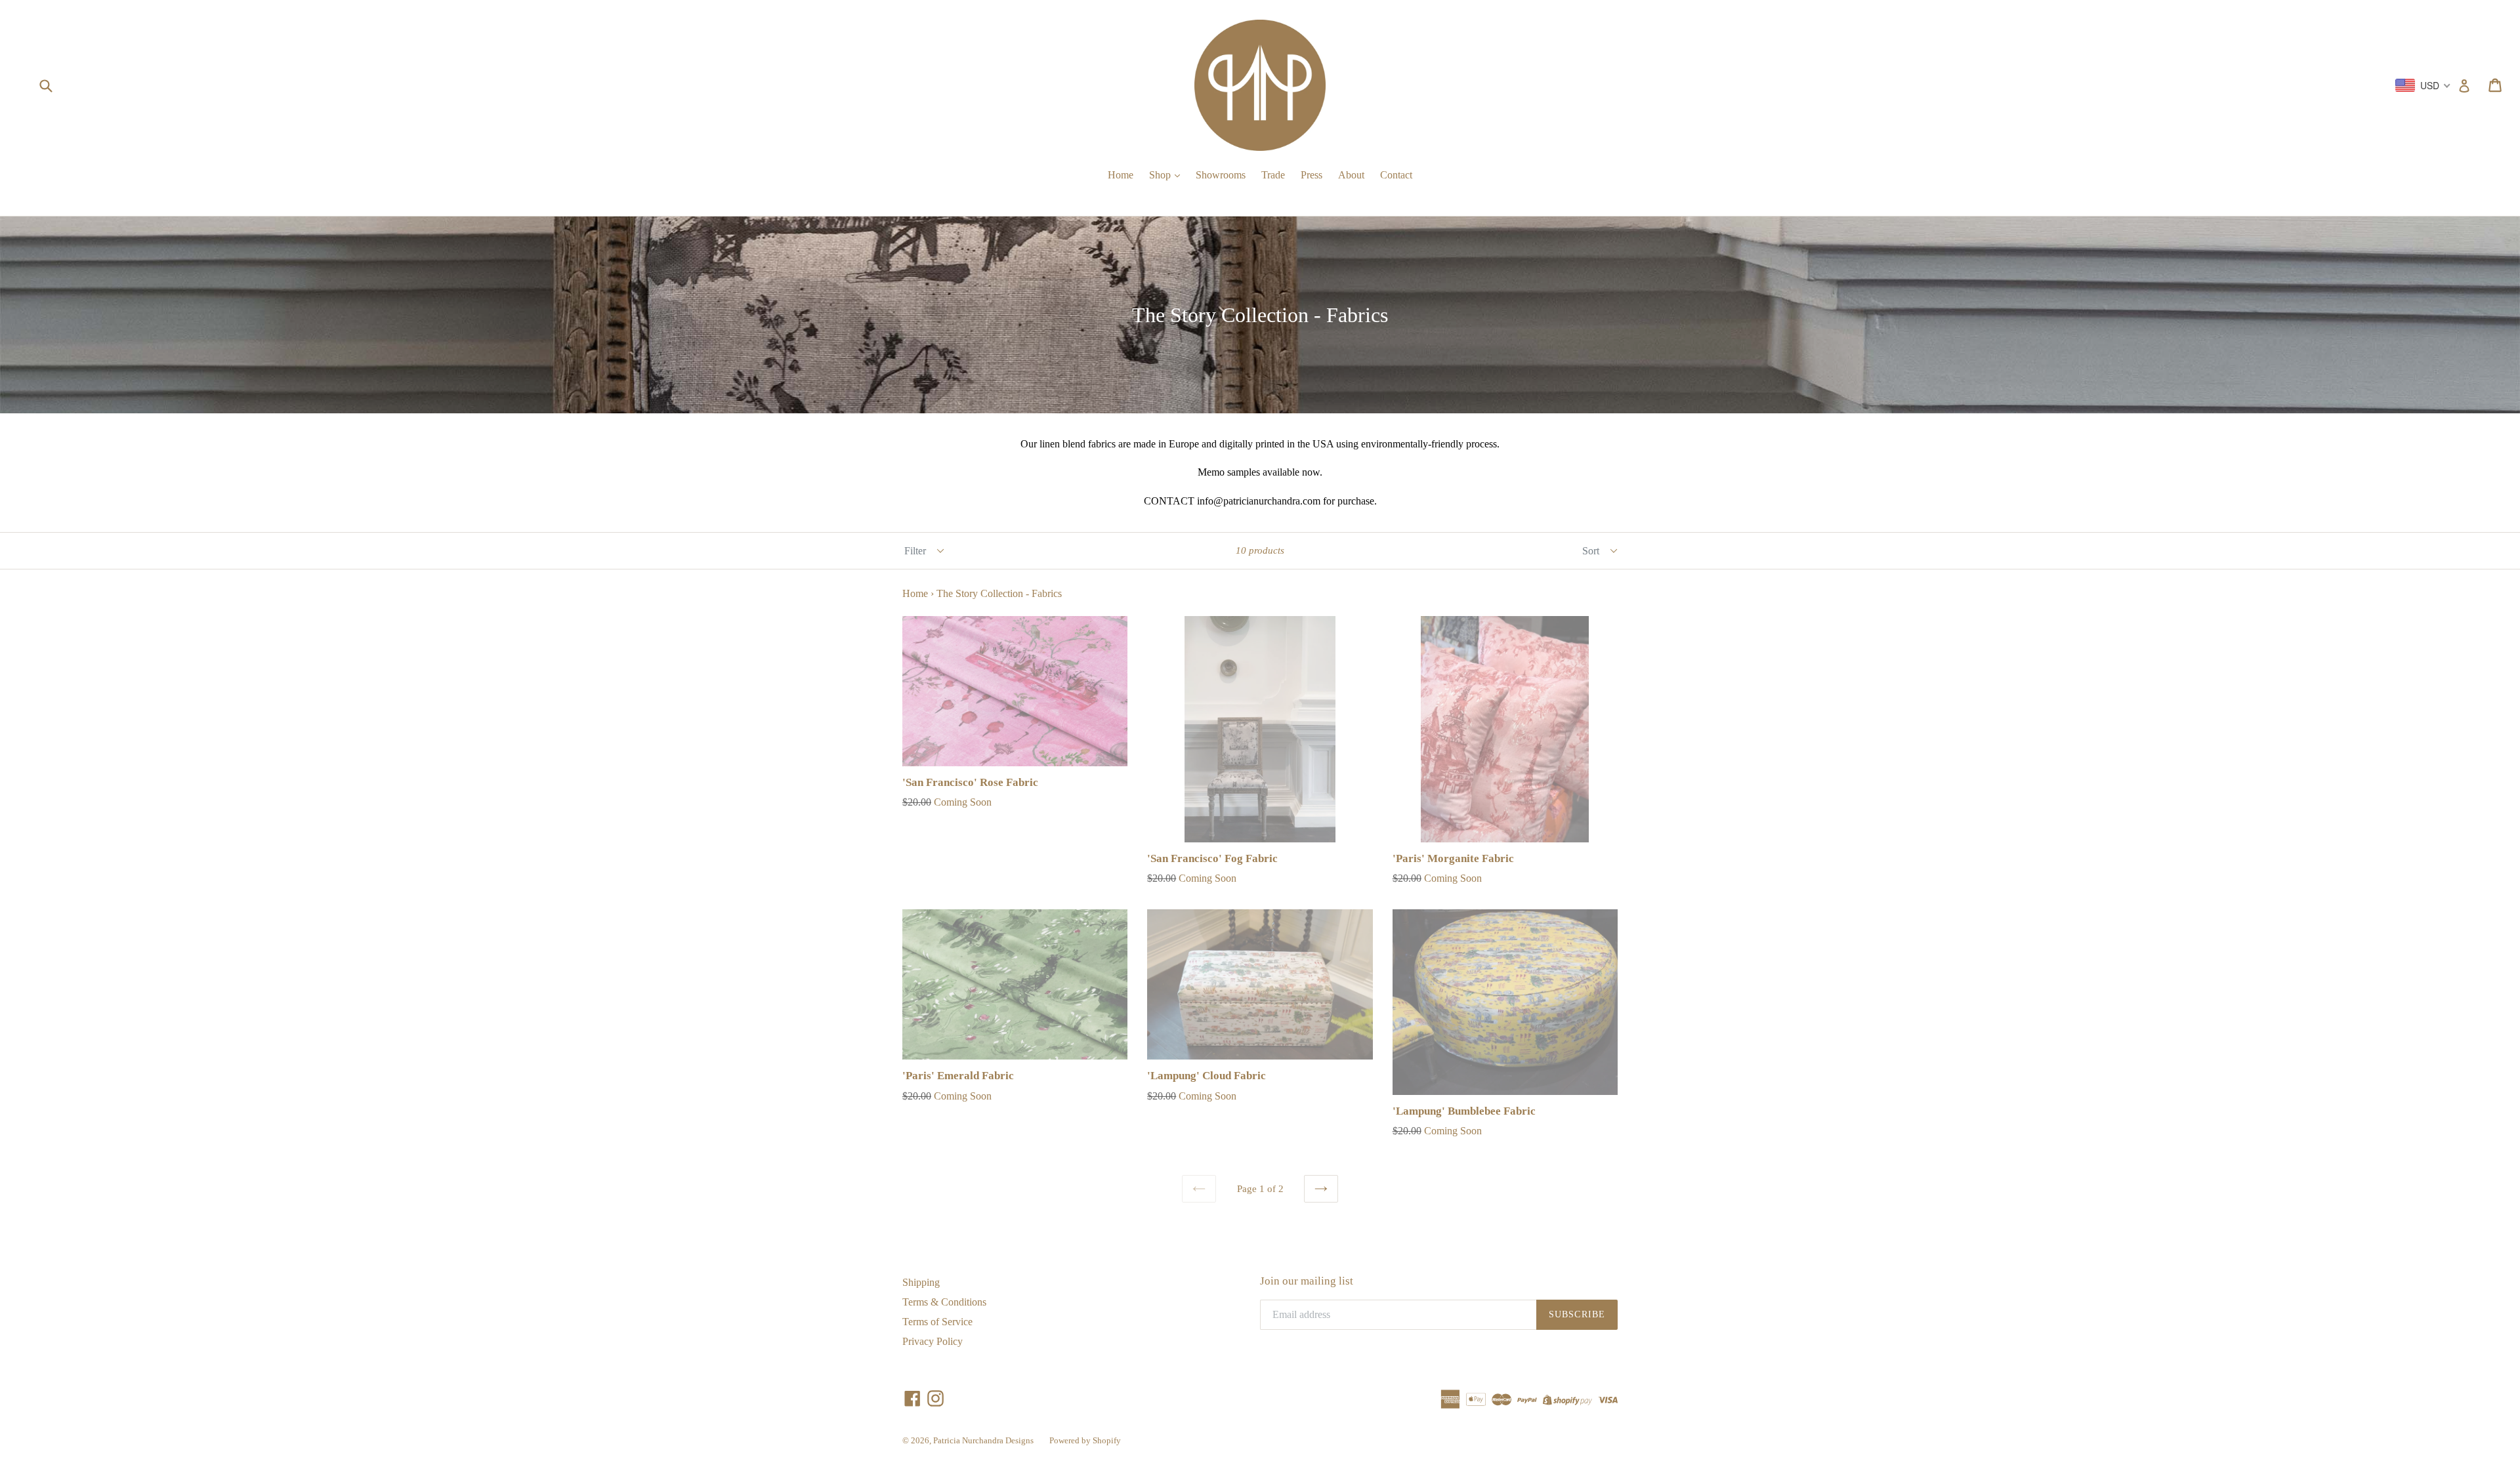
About (1351, 175)
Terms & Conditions (944, 1302)
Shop (1161, 175)
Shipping (921, 1282)
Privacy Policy (933, 1341)
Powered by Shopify (1085, 1440)
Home (1121, 175)
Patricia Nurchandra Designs (983, 1440)
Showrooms (1221, 175)
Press (1312, 175)
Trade (1273, 175)
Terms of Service (937, 1322)
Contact (1396, 175)
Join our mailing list (1307, 1281)
